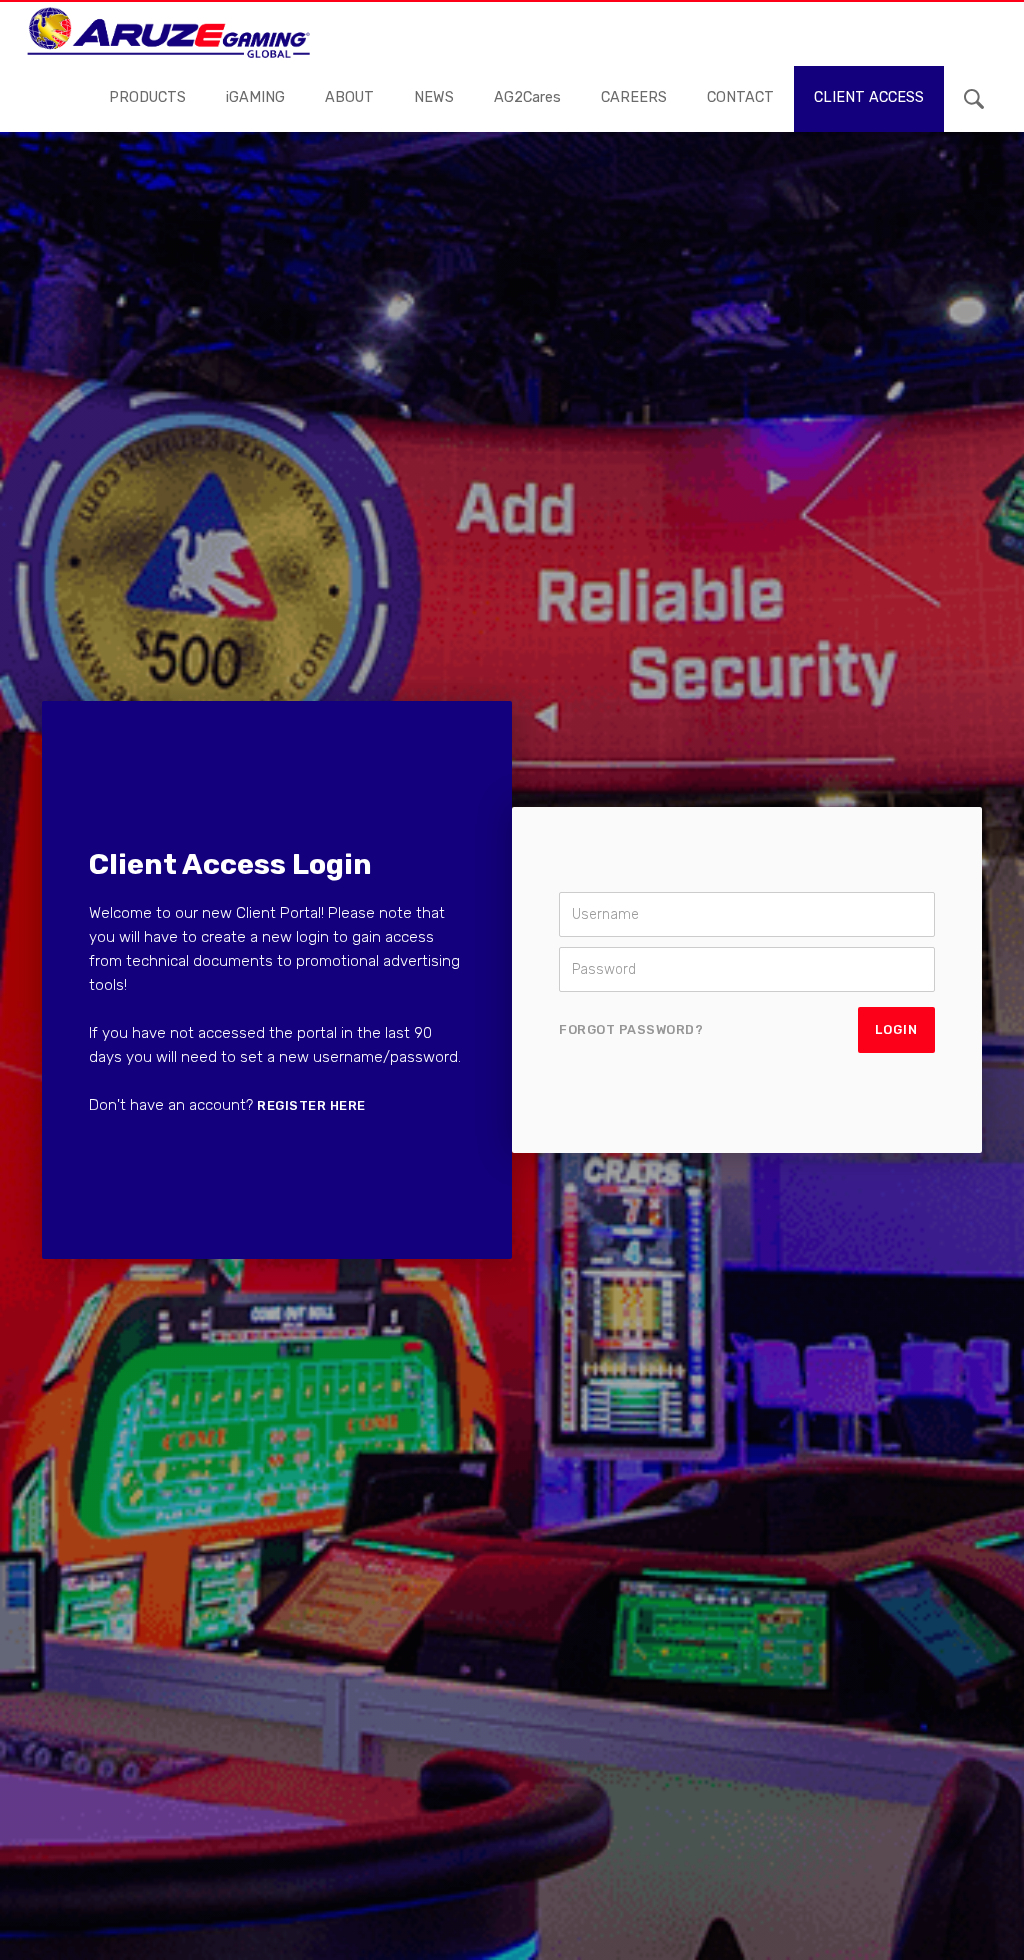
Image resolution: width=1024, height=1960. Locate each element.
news (434, 97)
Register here (311, 1105)
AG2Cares (527, 97)
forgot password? (631, 1029)
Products (147, 97)
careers (634, 97)
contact (740, 97)
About (349, 97)
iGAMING (255, 97)
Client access (869, 97)
